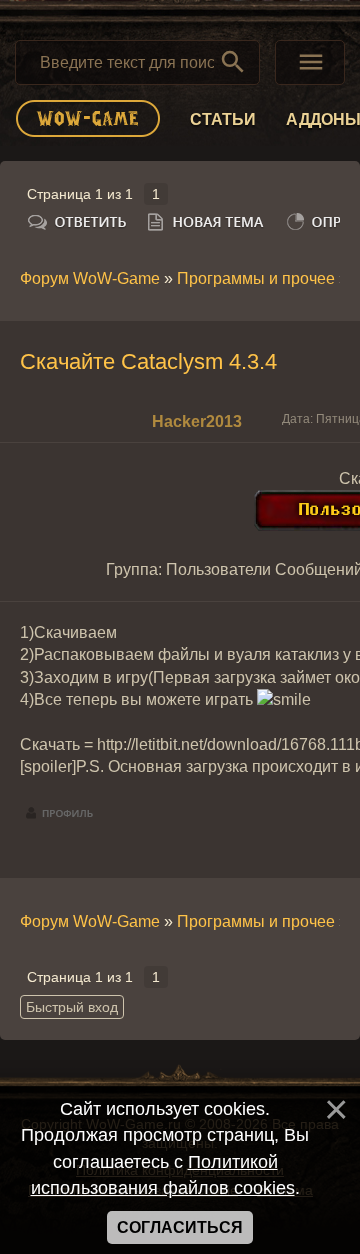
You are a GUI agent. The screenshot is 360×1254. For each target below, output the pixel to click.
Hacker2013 (197, 421)
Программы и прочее (256, 278)
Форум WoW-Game (90, 278)
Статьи (223, 119)
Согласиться (180, 1227)
